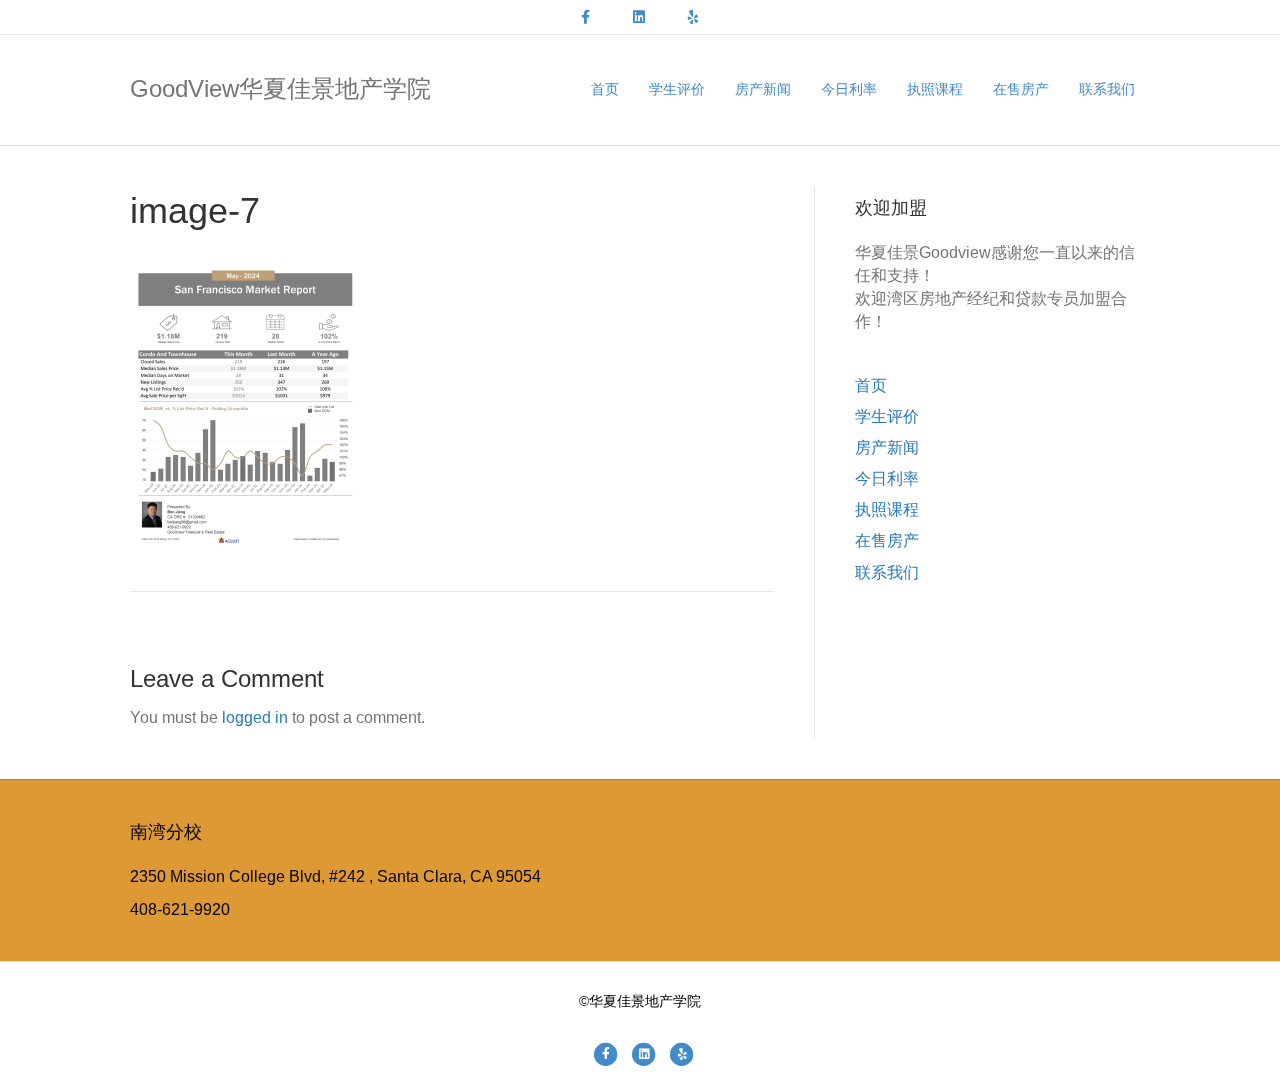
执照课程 (935, 89)
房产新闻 (763, 89)
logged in (255, 717)
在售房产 (1021, 89)
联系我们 (1107, 89)
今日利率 (849, 89)
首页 (605, 89)
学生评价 (677, 89)
